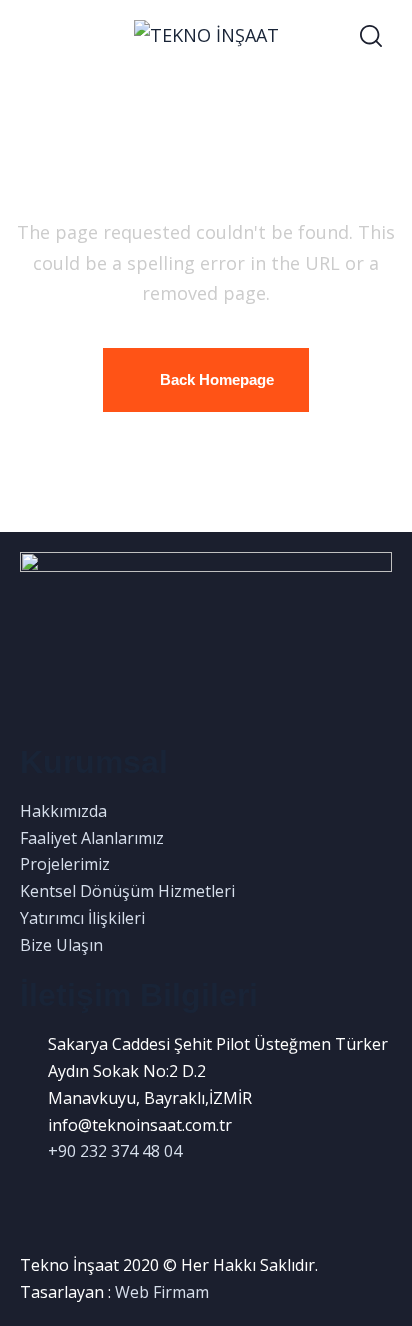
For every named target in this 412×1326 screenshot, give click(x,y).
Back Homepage (217, 379)
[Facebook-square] (27, 1197)
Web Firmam (162, 1292)
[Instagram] (45, 1197)
